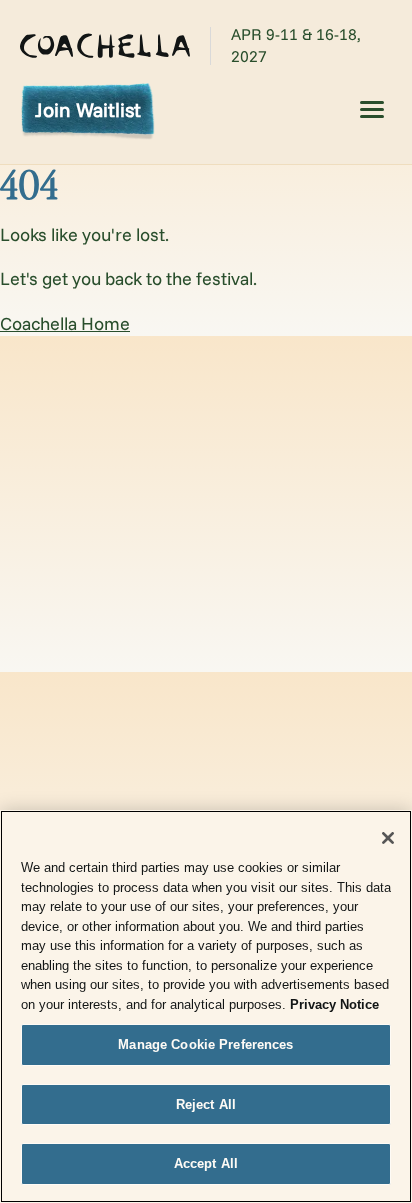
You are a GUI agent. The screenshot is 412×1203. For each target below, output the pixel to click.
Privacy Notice (334, 1004)
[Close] (388, 838)
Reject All (206, 1104)
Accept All (206, 1163)
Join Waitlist (88, 109)
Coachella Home (65, 323)
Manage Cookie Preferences (205, 1044)
